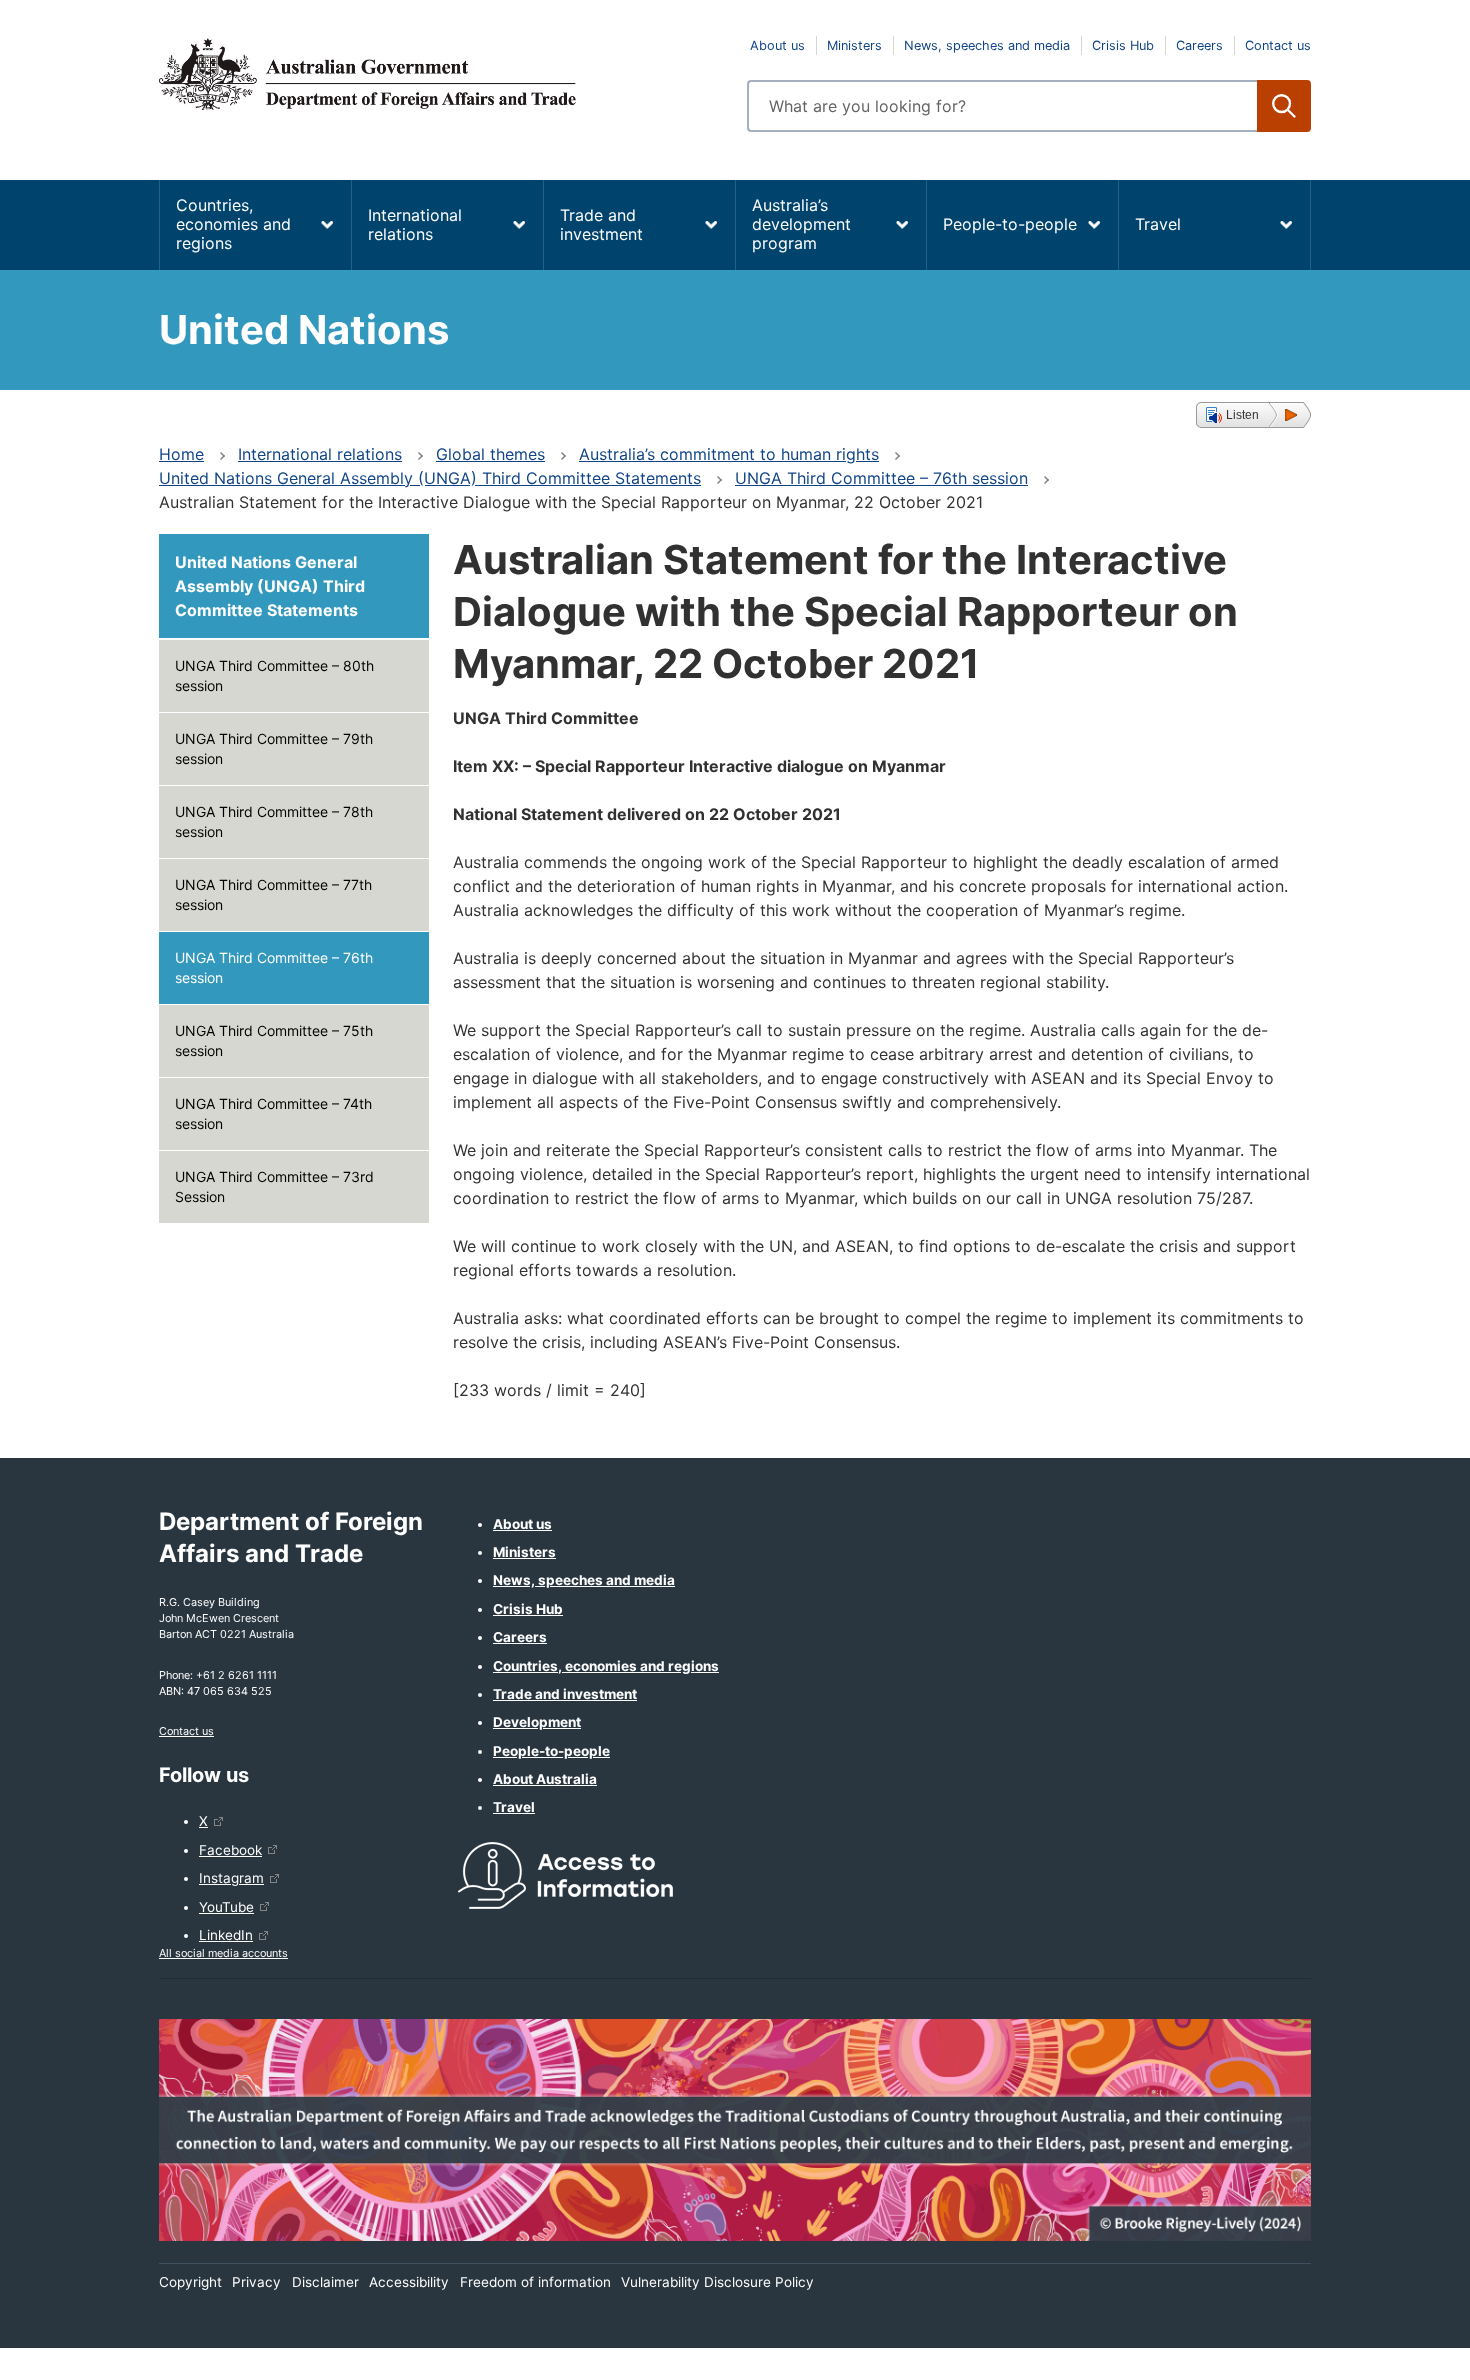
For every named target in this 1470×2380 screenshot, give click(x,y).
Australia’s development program (801, 224)
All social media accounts (223, 1953)
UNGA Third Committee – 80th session (274, 675)
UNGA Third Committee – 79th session (274, 748)
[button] (1253, 415)
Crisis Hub (1123, 45)
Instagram (231, 1878)
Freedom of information (535, 2282)
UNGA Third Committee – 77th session (273, 894)
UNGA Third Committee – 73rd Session (274, 1186)
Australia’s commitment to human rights (729, 454)
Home (181, 454)
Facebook (230, 1850)
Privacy (256, 2282)
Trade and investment (601, 224)
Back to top (1402, 2351)
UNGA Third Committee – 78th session (274, 821)
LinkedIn (226, 1935)
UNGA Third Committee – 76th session (881, 478)
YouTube (226, 1907)
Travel (1158, 224)
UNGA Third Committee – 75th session (274, 1040)
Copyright (190, 2282)
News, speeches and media (987, 45)
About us (777, 45)
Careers (1199, 45)
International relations (415, 224)
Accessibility (409, 2282)
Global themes (490, 454)
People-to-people (1010, 224)
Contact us (1278, 45)
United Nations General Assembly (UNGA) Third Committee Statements (430, 478)
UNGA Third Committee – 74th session (273, 1113)
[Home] (441, 74)
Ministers (854, 45)
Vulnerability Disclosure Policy (717, 2282)
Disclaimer (325, 2282)
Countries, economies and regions (233, 224)
